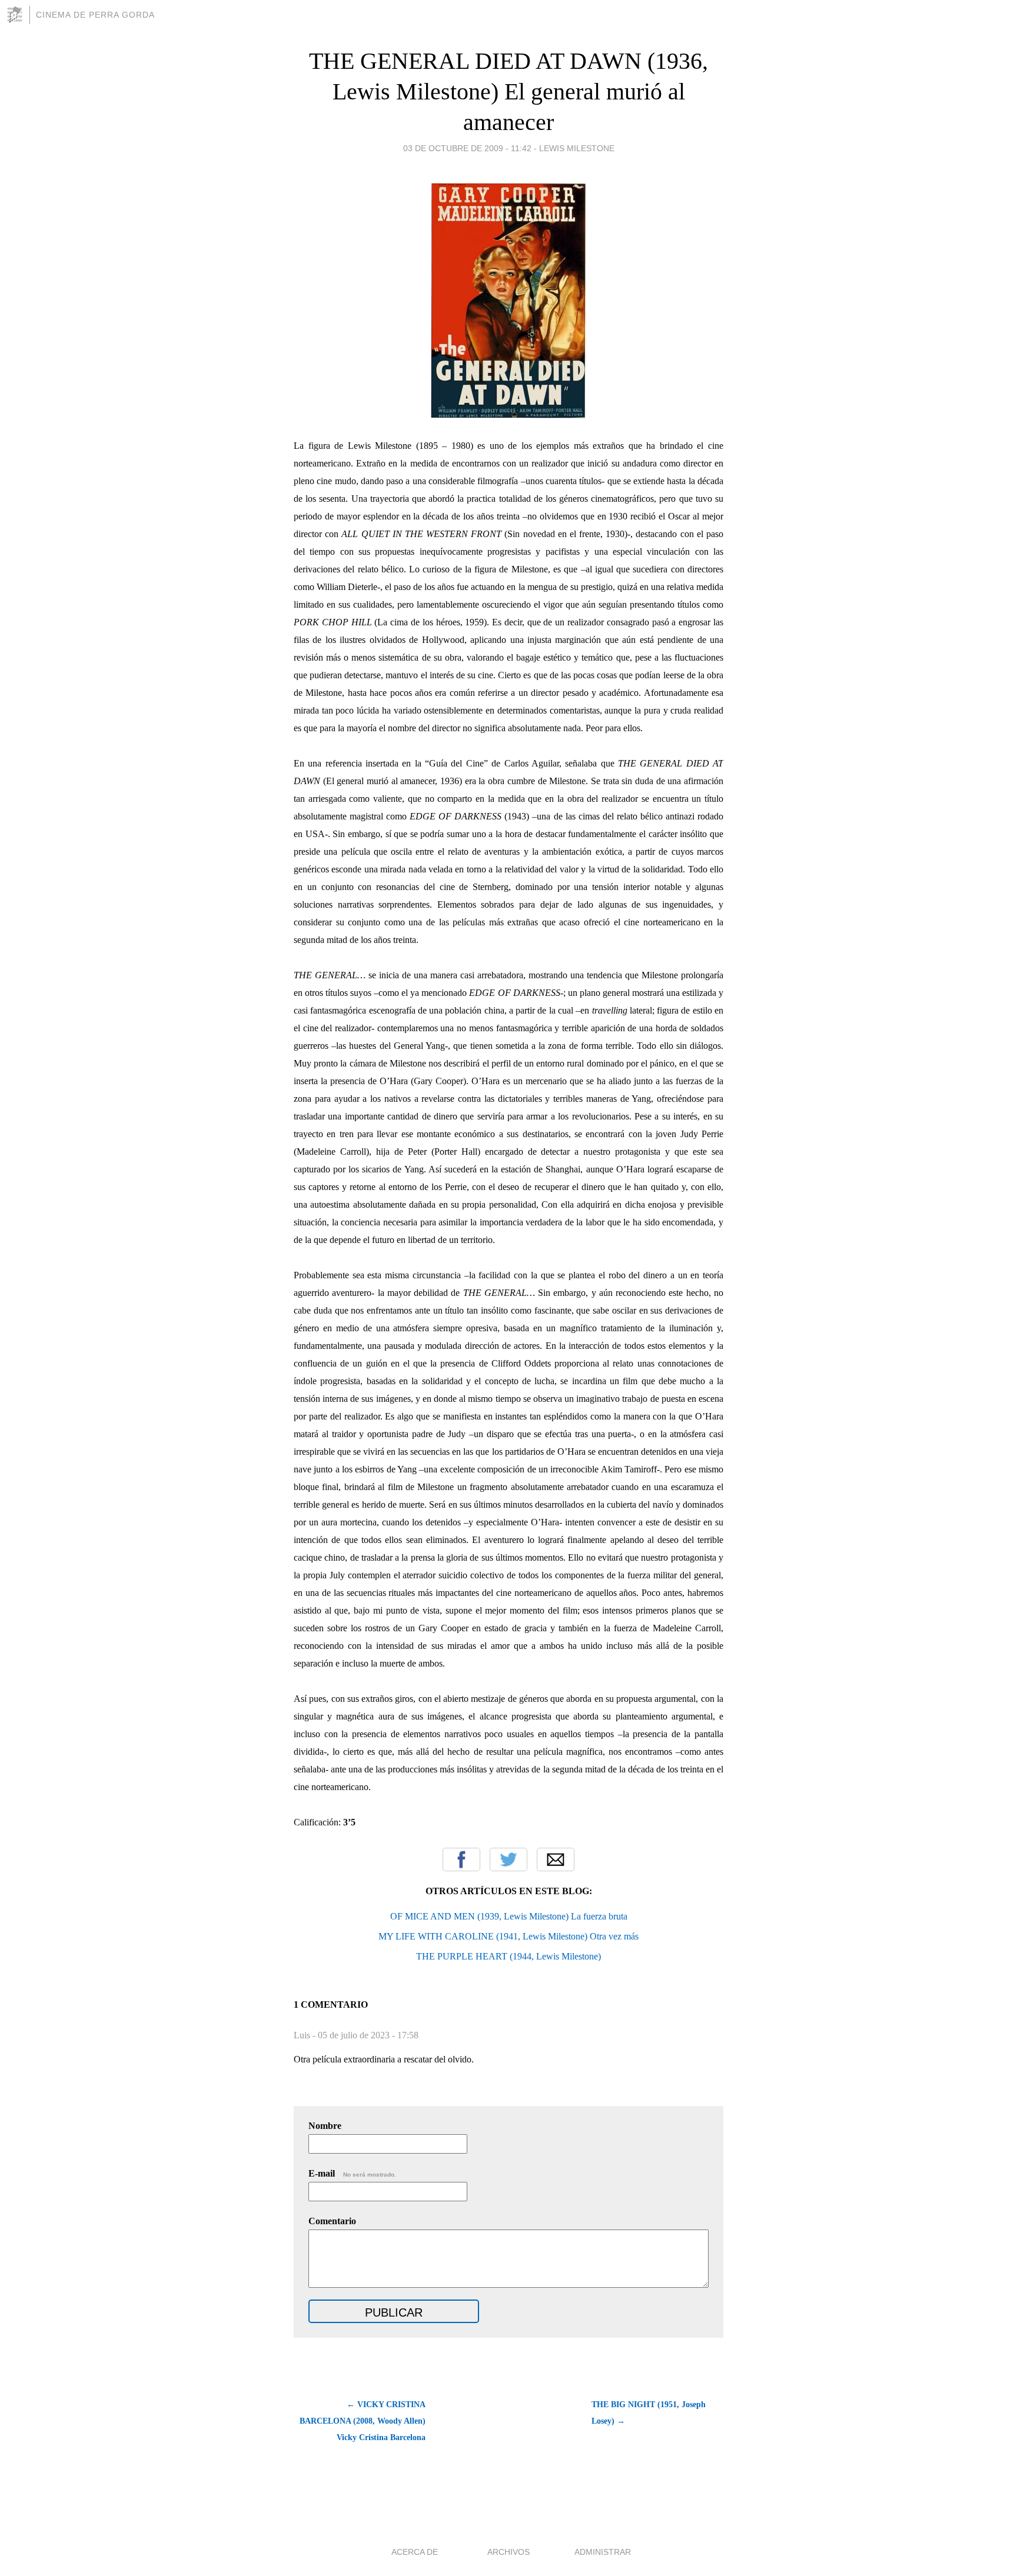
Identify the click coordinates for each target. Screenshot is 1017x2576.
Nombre (325, 2126)
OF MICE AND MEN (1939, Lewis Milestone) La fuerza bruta (509, 1916)
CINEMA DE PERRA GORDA (95, 15)
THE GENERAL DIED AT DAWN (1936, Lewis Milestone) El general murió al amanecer (508, 91)
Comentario (332, 2221)
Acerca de (415, 2552)
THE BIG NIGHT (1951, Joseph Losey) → (649, 2413)
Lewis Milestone (577, 148)
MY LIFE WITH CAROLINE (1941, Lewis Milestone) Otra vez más (508, 1936)
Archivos (508, 2552)
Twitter (508, 1859)
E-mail (352, 2173)
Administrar (603, 2552)
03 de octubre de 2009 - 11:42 (467, 148)
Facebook (461, 1859)
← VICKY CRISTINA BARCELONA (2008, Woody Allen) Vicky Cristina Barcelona (363, 2421)
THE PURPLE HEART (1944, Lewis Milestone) (508, 1956)
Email (556, 1859)
